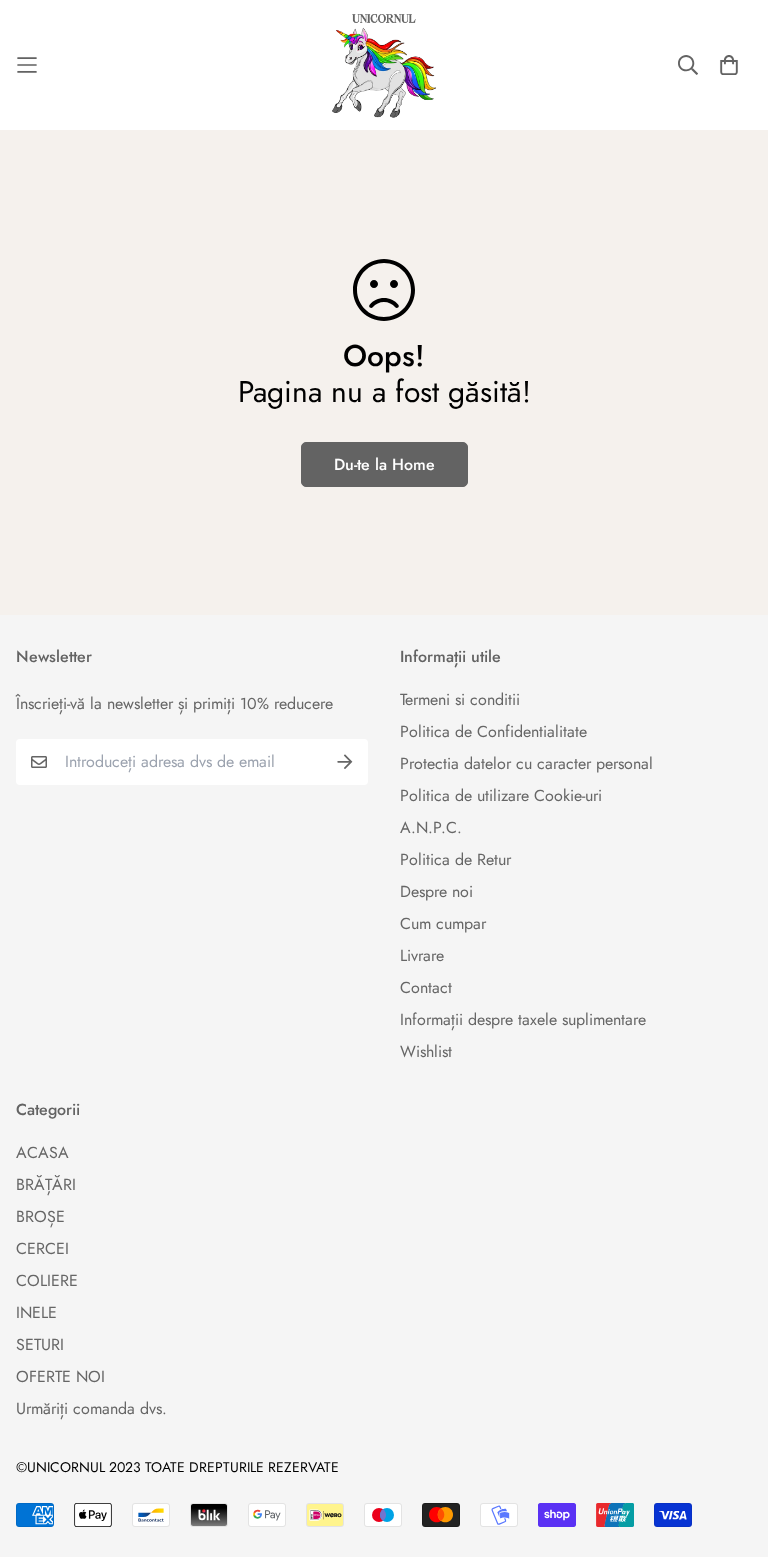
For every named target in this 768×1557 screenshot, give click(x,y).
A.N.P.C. (431, 827)
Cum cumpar (443, 923)
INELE (36, 1312)
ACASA (42, 1152)
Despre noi (436, 891)
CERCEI (42, 1248)
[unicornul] (384, 65)
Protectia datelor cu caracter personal (526, 763)
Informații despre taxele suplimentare (523, 1019)
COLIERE (47, 1280)
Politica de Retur (455, 859)
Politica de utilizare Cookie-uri (501, 795)
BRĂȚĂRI (46, 1184)
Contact (426, 987)
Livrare (422, 955)
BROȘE (40, 1216)
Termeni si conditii (460, 699)
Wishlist (426, 1051)
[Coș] (729, 65)
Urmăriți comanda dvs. (91, 1408)
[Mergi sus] (729, 1448)
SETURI (40, 1344)
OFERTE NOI (60, 1376)
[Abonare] (345, 762)
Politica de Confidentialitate (493, 731)
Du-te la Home (384, 464)
